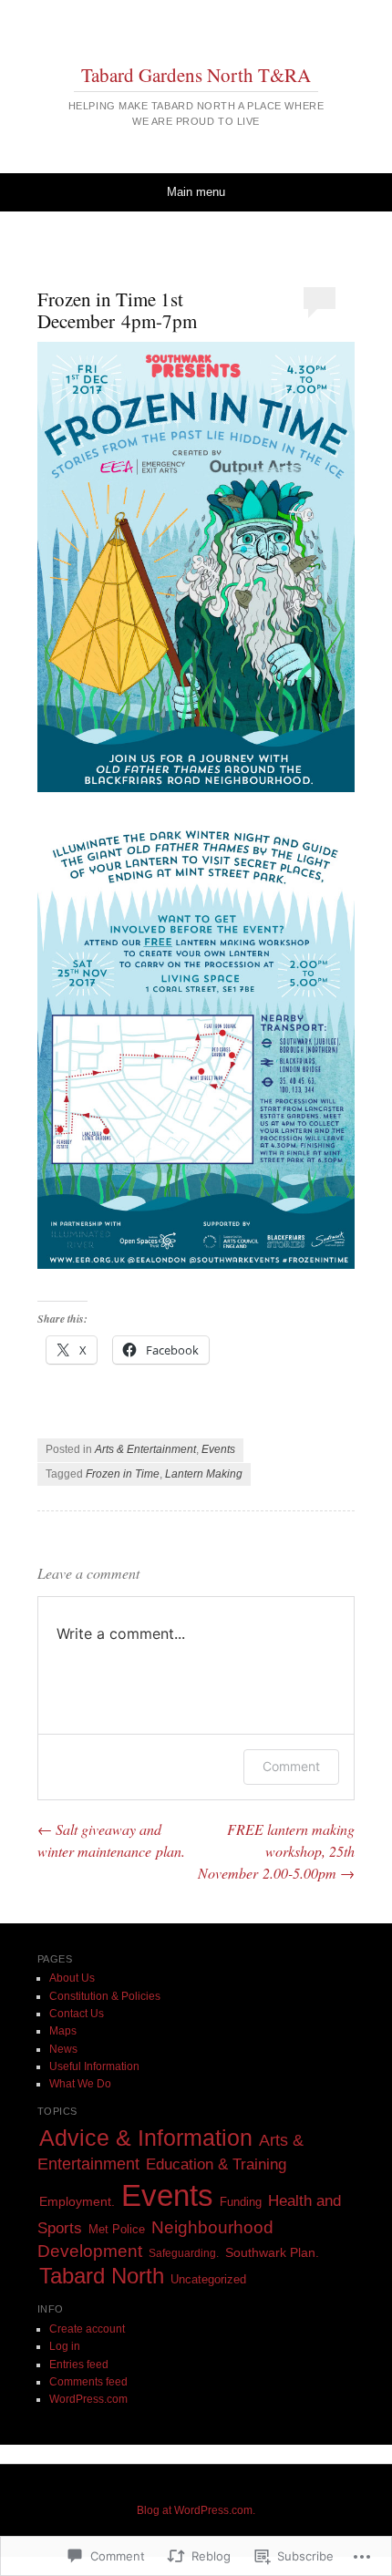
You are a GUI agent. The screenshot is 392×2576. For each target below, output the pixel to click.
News (63, 2049)
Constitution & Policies (105, 1996)
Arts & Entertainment (145, 1449)
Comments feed (88, 2382)
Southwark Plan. (272, 2253)
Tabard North (102, 2276)
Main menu (196, 192)
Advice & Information (146, 2138)
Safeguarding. (184, 2253)
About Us (72, 1978)
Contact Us (77, 2014)
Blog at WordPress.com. (196, 2510)
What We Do (80, 2084)
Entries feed (79, 2365)
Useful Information (94, 2066)
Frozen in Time (123, 1474)
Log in (65, 2346)
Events (218, 1449)
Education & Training (216, 2164)
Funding (241, 2202)
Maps (63, 2031)
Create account (87, 2329)
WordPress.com (88, 2399)
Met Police (117, 2229)
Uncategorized (208, 2279)
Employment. (77, 2202)
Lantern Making (204, 1474)
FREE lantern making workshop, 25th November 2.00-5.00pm (276, 1851)
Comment (291, 1766)
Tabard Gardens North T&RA (196, 75)
